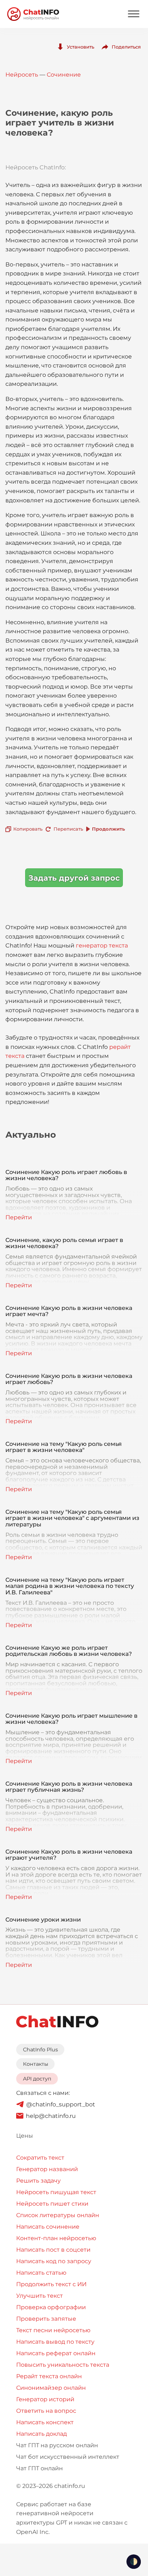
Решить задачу (38, 2181)
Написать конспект (45, 2422)
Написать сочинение (48, 2227)
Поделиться (126, 47)
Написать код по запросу (54, 2261)
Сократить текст (40, 2158)
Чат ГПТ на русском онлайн (57, 2445)
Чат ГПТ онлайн (40, 2468)
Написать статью (41, 2273)
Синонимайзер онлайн (51, 2388)
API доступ (37, 2079)
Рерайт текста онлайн (49, 2376)
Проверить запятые (46, 2319)
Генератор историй (45, 2399)
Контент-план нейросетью (56, 2238)
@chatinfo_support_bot (61, 2104)
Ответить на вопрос (46, 2411)
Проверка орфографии (51, 2307)
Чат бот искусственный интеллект (68, 2457)
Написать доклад (41, 2434)
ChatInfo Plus (40, 2050)
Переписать (68, 829)
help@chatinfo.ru (51, 2116)
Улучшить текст (40, 2296)
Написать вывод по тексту (55, 2342)
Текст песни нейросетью (53, 2330)
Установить (80, 47)
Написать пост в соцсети (53, 2250)
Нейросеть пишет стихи (52, 2204)
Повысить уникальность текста (63, 2365)
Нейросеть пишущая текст (56, 2192)
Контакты (36, 2064)
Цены (25, 2136)
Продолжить (108, 829)
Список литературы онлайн (58, 2215)
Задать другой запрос (74, 878)
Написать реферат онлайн (56, 2353)
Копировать (28, 829)
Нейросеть (22, 75)
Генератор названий (47, 2169)
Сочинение (64, 75)
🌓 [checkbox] (134, 2562)
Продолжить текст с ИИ (51, 2284)
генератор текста (102, 946)
